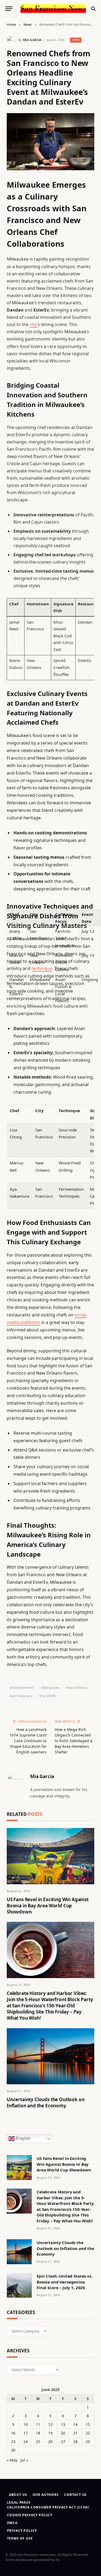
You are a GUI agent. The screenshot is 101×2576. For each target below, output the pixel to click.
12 (50, 2424)
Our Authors (46, 2495)
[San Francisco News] (53, 9)
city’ (34, 324)
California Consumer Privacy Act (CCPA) (48, 2507)
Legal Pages (19, 2502)
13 (63, 2424)
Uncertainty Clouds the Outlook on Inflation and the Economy (46, 2103)
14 (75, 2424)
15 (88, 2424)
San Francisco (21, 1696)
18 (38, 2433)
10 (26, 2424)
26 (50, 2442)
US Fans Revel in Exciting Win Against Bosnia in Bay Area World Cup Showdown (48, 1906)
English (23, 2139)
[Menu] (9, 9)
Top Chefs (48, 1696)
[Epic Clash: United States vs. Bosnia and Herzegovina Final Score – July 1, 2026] (19, 2285)
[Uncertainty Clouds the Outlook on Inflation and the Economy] (50, 2056)
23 (13, 2442)
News (76, 40)
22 (88, 2433)
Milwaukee (50, 1687)
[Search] (93, 9)
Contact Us (75, 2495)
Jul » (24, 2460)
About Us (18, 2495)
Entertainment (22, 1687)
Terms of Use (20, 2538)
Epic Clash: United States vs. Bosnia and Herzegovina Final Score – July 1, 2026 (65, 2282)
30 (13, 2450)
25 (38, 2442)
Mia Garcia (32, 40)
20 (63, 2433)
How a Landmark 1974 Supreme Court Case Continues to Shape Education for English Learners (28, 1741)
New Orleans (77, 1687)
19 (50, 2433)
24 (26, 2442)
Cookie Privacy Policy (30, 2515)
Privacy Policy (22, 2531)
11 (38, 2424)
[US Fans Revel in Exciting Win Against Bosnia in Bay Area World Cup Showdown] (50, 1856)
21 (75, 2433)
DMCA (12, 2523)
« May (12, 2460)
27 (63, 2442)
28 (75, 2442)
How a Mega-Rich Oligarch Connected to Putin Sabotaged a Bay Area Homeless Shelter (74, 1741)
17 (26, 2433)
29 (88, 2442)
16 (13, 2433)
